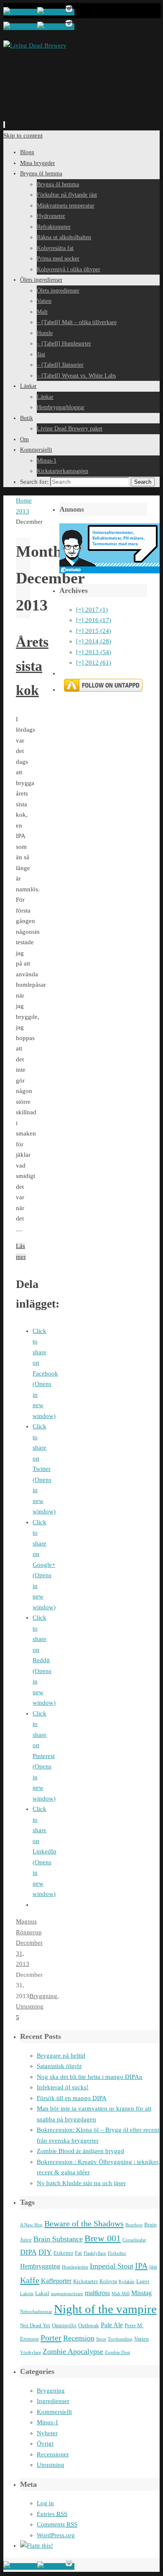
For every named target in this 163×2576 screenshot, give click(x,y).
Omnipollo (64, 2325)
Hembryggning (40, 2266)
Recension (79, 2338)
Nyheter (47, 2433)
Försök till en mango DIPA (72, 2098)
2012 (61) (94, 663)
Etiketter (63, 2253)
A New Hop (31, 2225)
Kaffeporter (56, 2281)
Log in (45, 2503)
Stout (101, 2339)
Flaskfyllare (95, 2253)
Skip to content (23, 135)
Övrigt (45, 2443)
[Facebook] (20, 12)
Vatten (141, 2339)
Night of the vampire (105, 2309)
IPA (141, 2266)
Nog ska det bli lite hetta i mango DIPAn (90, 2077)
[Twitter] (50, 12)
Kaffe (30, 2280)
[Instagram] (69, 12)
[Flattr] (37, 2546)
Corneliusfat (134, 2240)
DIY (45, 2252)
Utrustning (30, 2006)
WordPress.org (56, 2535)
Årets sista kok (32, 666)
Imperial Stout (112, 2266)
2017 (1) (92, 610)
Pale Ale (112, 2325)
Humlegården (75, 2267)
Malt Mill (121, 2294)
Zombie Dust (117, 2352)
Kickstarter (85, 2281)
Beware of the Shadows (84, 2223)
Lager (143, 2281)
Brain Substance (58, 2239)
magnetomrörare (67, 2294)
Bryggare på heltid (61, 2056)
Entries (52, 2514)
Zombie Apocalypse (73, 2351)
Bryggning (43, 1996)
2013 (23, 511)
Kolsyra (108, 2281)
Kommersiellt (54, 2412)
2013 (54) (94, 652)
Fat (78, 2253)
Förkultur (117, 2253)
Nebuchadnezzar (36, 2312)
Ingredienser (53, 2401)
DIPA (28, 2252)
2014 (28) (94, 641)
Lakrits (27, 2294)
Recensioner (53, 2454)
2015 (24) (94, 631)
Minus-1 (48, 2422)
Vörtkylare (31, 2352)
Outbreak (89, 2325)
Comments (57, 2524)
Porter (51, 2338)
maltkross (97, 2293)
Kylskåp (127, 2282)
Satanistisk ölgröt (59, 2066)
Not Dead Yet (35, 2325)
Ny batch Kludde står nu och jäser (81, 2183)
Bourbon (134, 2225)
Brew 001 (103, 2238)
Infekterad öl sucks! (63, 2087)
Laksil (42, 2293)
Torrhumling (120, 2339)
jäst (153, 2267)
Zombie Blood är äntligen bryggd (80, 2151)
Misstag (141, 2293)
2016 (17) (94, 620)
